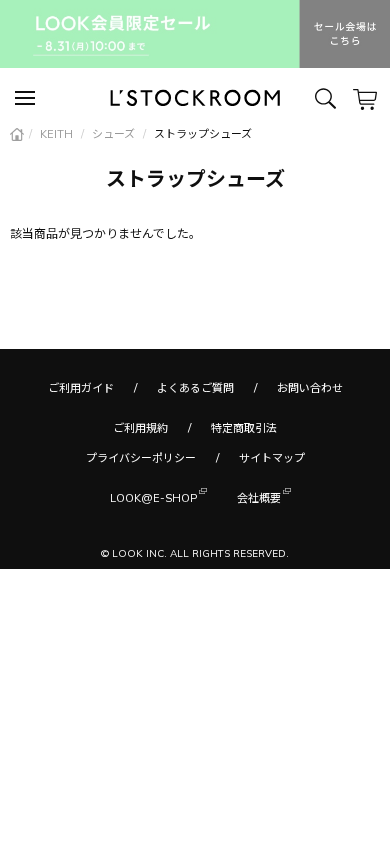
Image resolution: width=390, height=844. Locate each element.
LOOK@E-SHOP (153, 498)
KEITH (58, 134)
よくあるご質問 (195, 388)
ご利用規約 (140, 428)
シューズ (115, 134)
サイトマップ (272, 458)
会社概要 (259, 498)
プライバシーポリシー (141, 458)
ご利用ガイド (81, 388)
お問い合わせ (310, 388)
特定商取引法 (244, 428)
